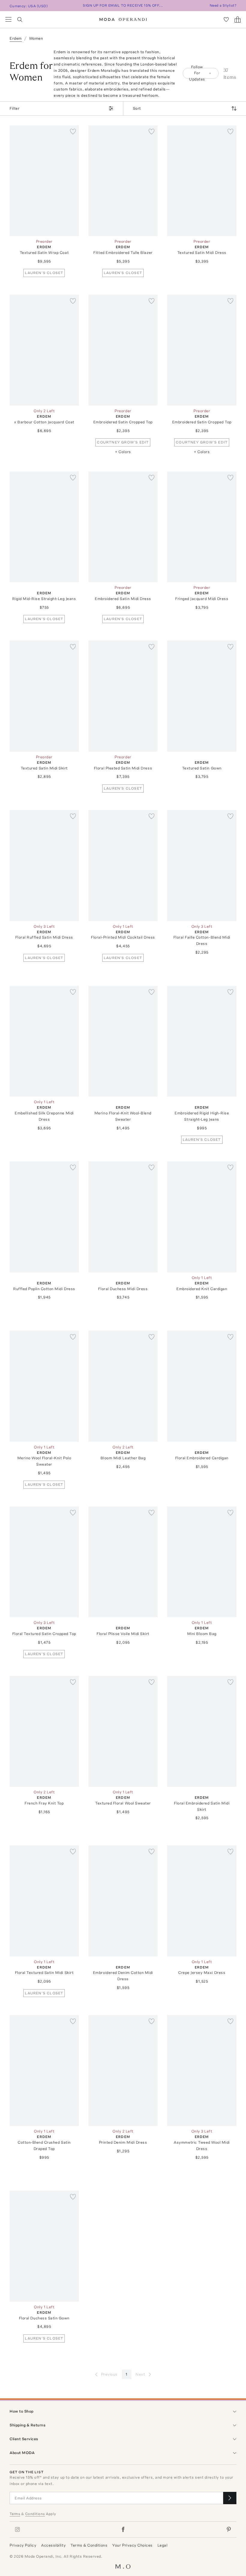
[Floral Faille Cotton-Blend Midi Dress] (202, 865)
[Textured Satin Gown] (202, 696)
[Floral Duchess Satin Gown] (44, 2246)
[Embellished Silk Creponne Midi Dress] (44, 1041)
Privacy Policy (23, 2545)
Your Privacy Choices (132, 2545)
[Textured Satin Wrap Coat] (44, 181)
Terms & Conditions (89, 2545)
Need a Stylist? (223, 5)
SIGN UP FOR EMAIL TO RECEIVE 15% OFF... (123, 5)
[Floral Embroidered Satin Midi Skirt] (202, 1731)
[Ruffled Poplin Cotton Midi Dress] (44, 1217)
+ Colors (123, 452)
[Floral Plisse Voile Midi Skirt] (123, 1562)
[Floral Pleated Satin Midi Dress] (123, 696)
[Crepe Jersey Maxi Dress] (202, 1901)
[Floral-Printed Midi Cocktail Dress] (123, 865)
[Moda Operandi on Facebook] (123, 2529)
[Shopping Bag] (238, 20)
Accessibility (53, 2545)
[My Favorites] (226, 20)
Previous (109, 2374)
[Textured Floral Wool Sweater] (123, 1731)
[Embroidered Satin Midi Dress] (123, 527)
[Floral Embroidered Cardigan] (202, 1386)
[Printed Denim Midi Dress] (123, 2071)
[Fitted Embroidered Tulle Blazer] (123, 181)
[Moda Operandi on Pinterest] (229, 2529)
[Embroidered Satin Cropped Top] (123, 350)
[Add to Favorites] (73, 131)
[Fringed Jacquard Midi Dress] (202, 527)
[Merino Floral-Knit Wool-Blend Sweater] (123, 1041)
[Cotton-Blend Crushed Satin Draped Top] (44, 2071)
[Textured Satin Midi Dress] (202, 181)
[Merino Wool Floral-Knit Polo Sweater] (44, 1386)
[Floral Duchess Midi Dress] (123, 1217)
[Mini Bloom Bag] (202, 1562)
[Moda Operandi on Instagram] (17, 2529)
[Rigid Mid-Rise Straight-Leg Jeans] (44, 527)
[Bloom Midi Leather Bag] (123, 1386)
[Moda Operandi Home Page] (123, 20)
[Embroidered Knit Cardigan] (202, 1217)
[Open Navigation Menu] (8, 20)
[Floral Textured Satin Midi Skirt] (44, 1901)
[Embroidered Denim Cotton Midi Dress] (123, 1901)
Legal (163, 2545)
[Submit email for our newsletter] (230, 2498)
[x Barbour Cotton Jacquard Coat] (44, 350)
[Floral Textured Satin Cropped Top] (44, 1562)
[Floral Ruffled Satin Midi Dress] (44, 865)
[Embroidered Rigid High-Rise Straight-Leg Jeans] (202, 1041)
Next (140, 2374)
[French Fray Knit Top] (44, 1731)
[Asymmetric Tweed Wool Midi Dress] (202, 2071)
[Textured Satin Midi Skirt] (44, 696)
